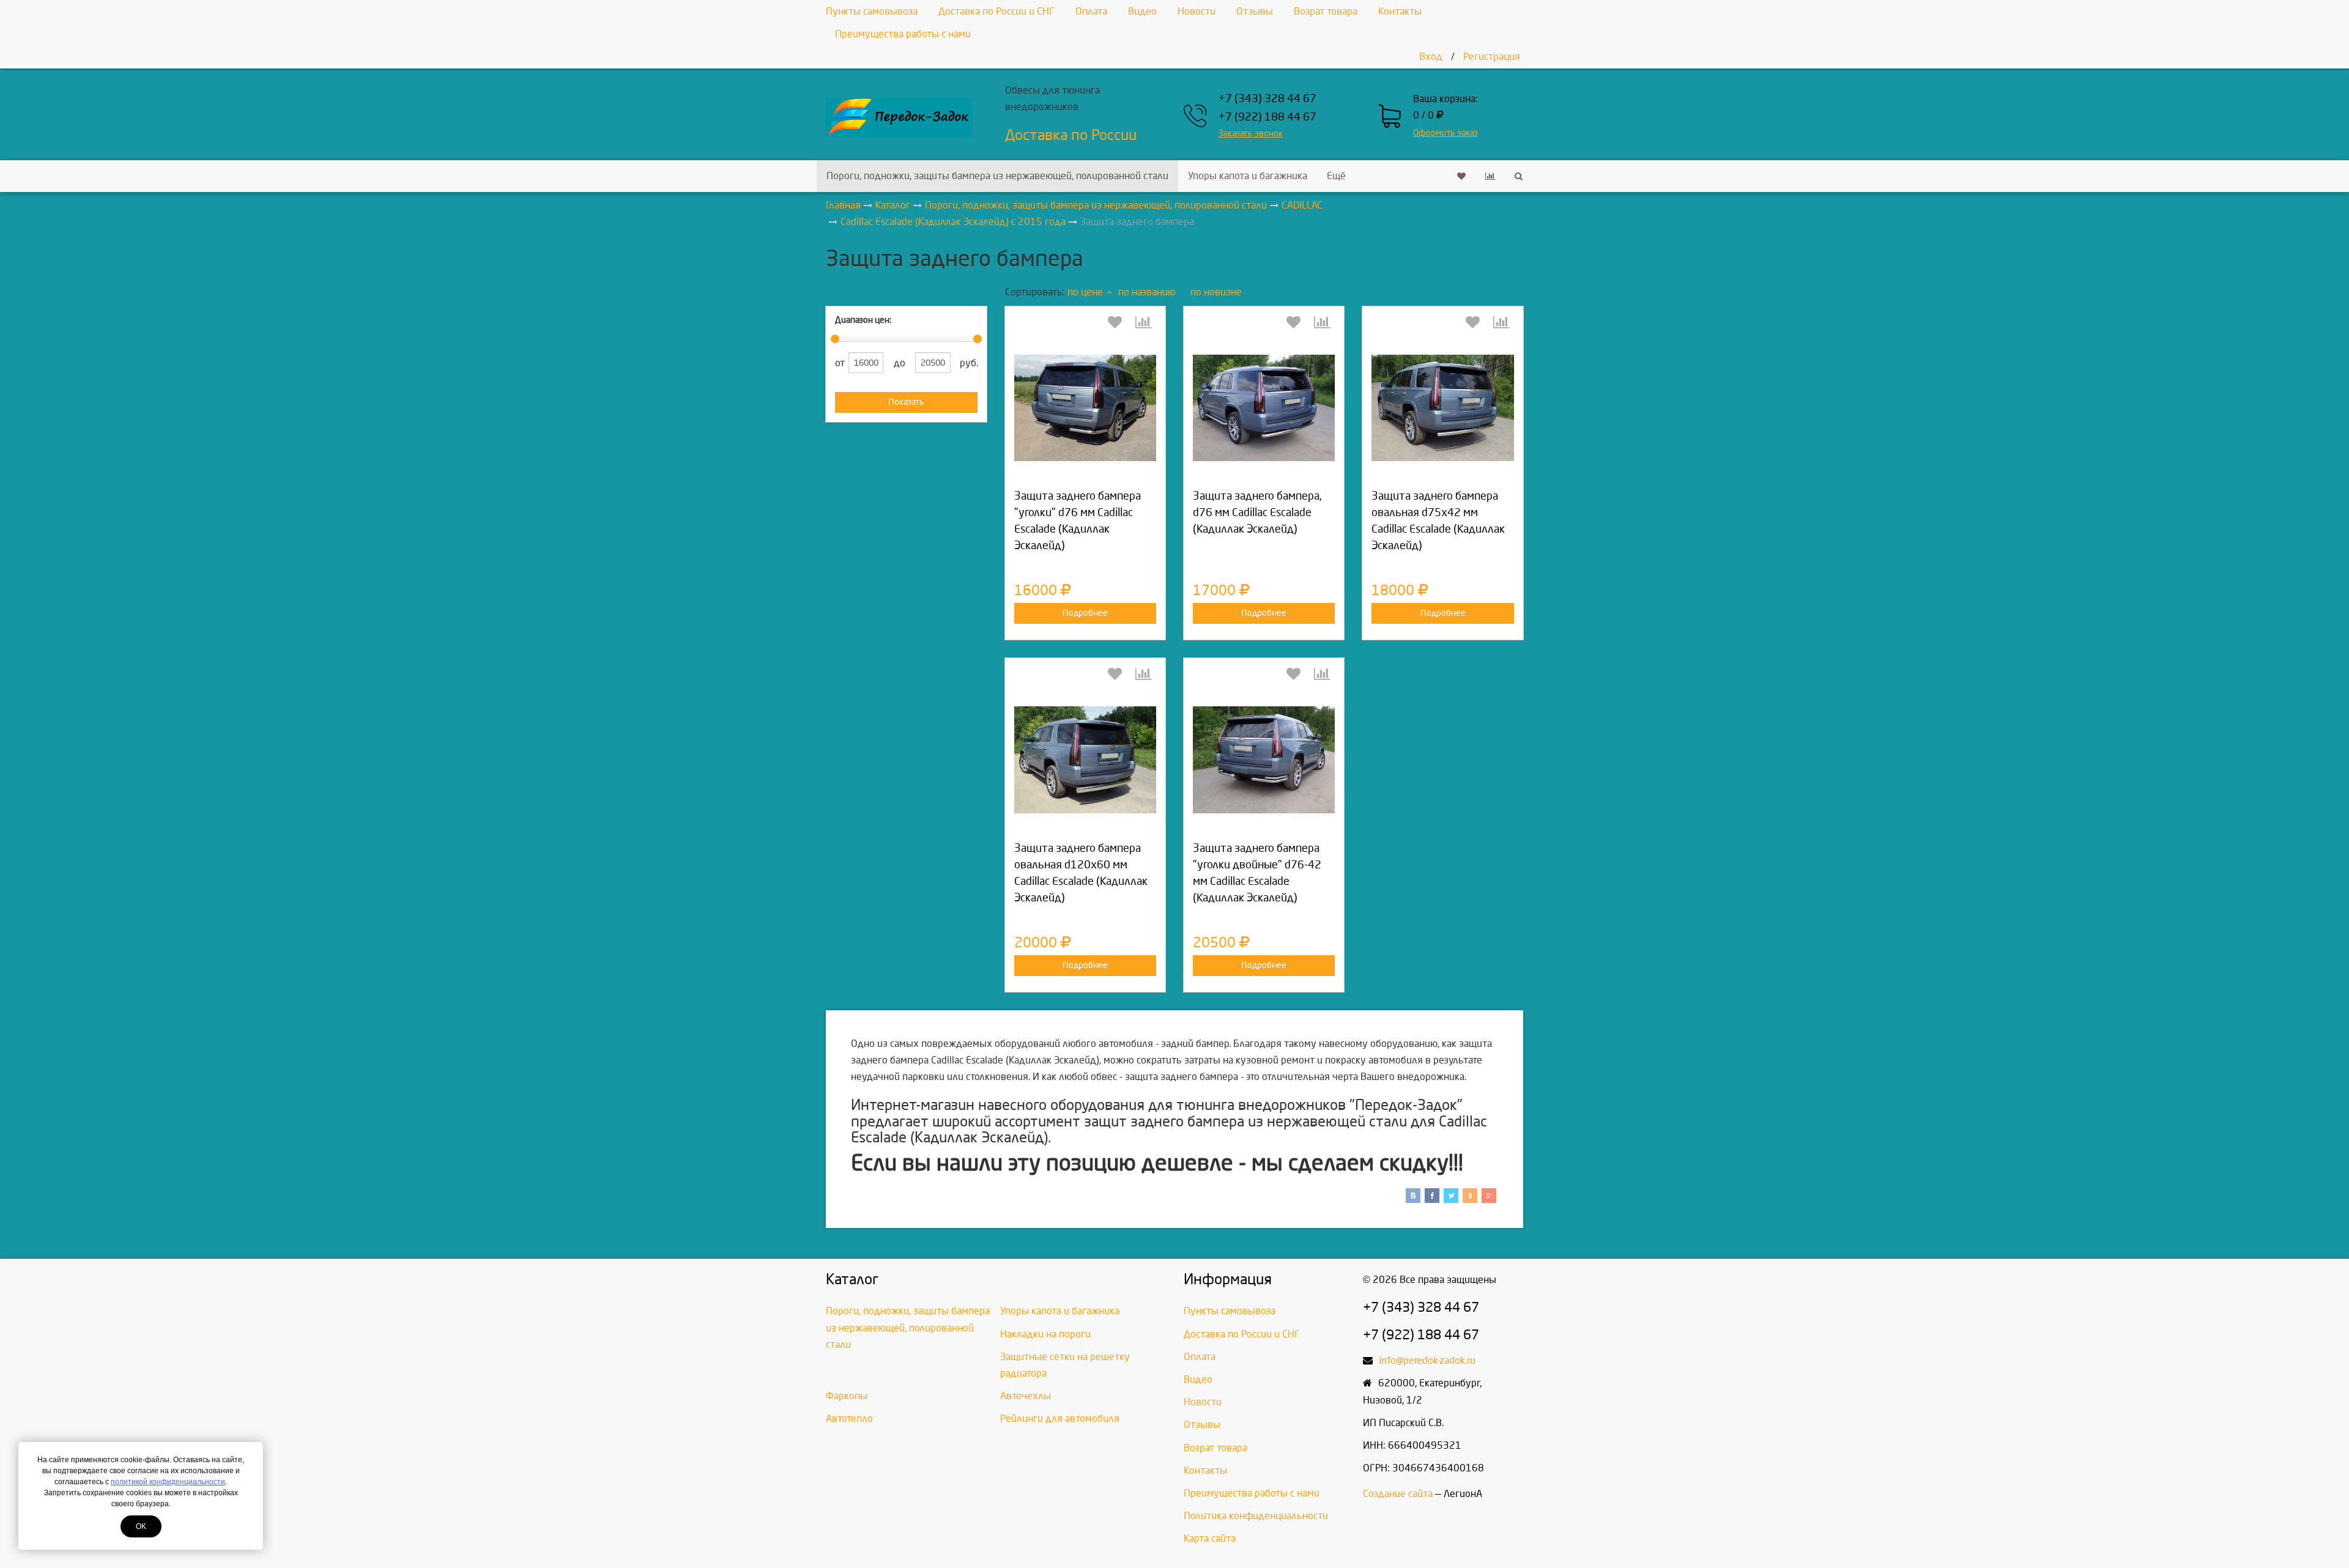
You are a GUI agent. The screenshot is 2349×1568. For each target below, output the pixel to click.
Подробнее (1085, 613)
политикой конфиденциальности (168, 1482)
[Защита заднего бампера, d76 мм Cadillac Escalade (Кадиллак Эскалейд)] (1264, 408)
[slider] (835, 339)
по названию (1147, 292)
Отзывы (1255, 11)
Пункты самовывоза (872, 11)
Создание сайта (1398, 1494)
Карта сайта (1210, 1538)
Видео (1142, 11)
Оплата (1091, 11)
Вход (1431, 57)
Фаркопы (847, 1396)
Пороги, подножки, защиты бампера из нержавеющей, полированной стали (997, 176)
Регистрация (1492, 57)
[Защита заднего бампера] (1085, 408)
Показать (906, 402)
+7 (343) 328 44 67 (1267, 99)
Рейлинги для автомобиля (1060, 1418)
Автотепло (849, 1418)
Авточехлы (1026, 1396)
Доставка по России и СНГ (996, 11)
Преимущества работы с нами (903, 34)
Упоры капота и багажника (1248, 176)
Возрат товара (1326, 11)
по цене (1085, 292)
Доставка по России (1071, 135)
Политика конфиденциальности (1256, 1516)
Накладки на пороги (1045, 1334)
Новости (1197, 11)
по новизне (1216, 292)
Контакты (1400, 11)
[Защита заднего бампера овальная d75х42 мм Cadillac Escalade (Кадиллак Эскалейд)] (1442, 408)
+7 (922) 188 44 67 (1267, 117)
